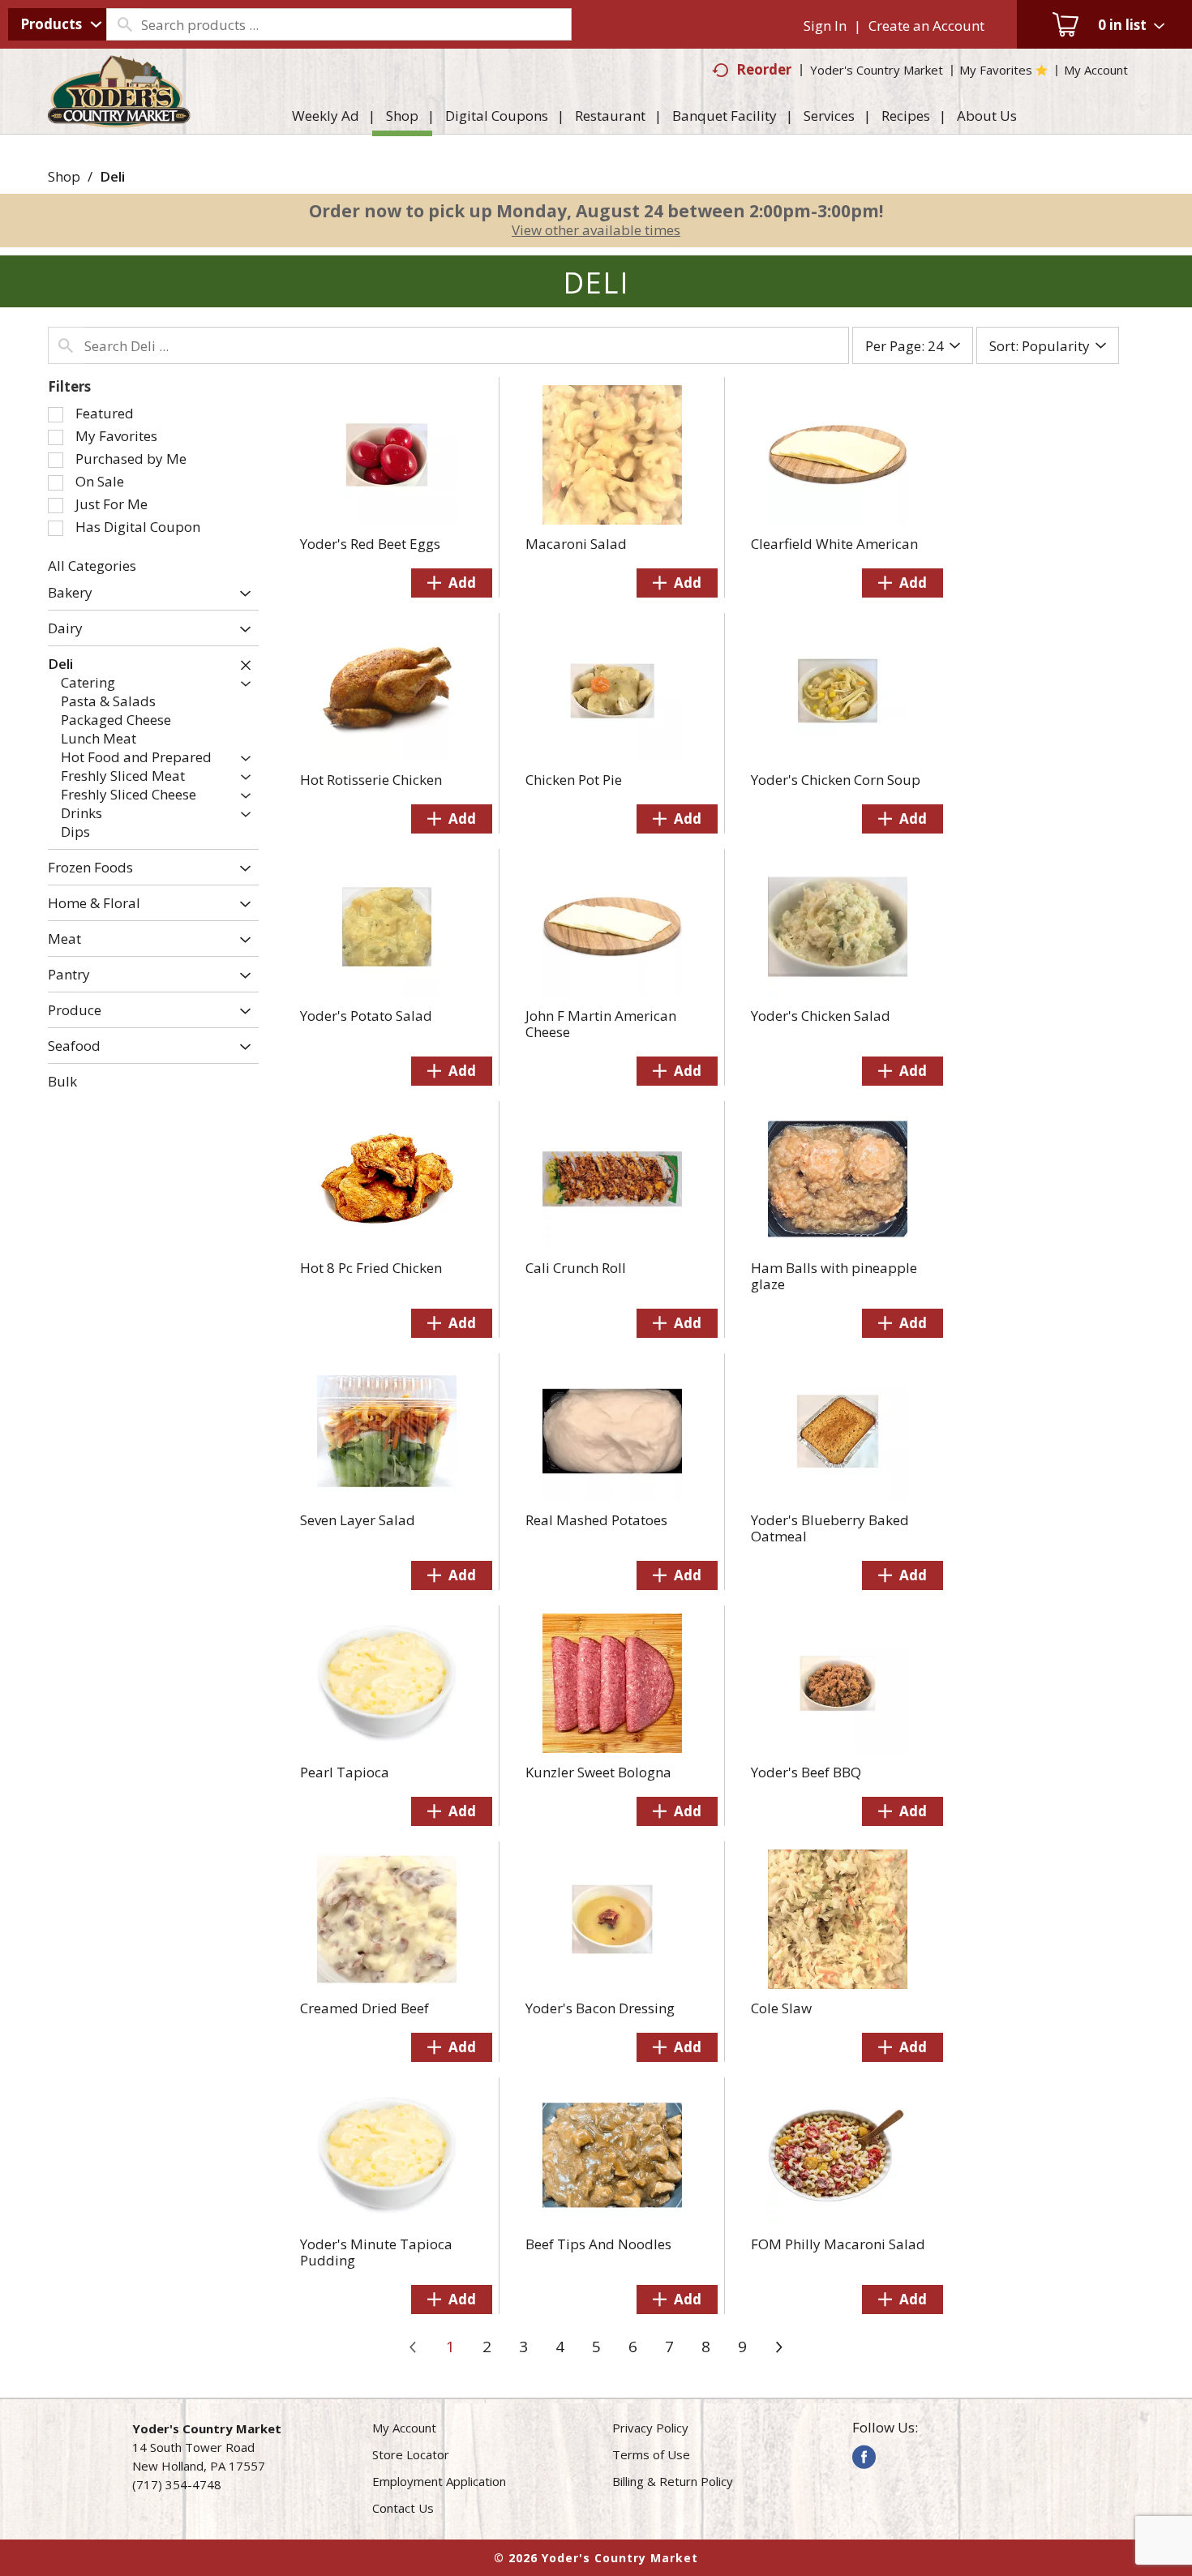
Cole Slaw (781, 2008)
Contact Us (403, 2508)
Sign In (825, 26)
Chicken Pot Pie (574, 780)
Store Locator (411, 2454)
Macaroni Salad (576, 544)
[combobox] (57, 24)
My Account (404, 2428)
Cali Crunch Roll (576, 1268)
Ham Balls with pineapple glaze (834, 1276)
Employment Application (439, 2481)
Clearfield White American (834, 544)
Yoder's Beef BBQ (806, 1772)
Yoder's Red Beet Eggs (370, 544)
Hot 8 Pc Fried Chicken (371, 1268)
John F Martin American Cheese (601, 1024)
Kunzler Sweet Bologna (598, 1772)
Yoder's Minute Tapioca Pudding (376, 2252)
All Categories (92, 566)
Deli (112, 176)
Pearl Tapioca (345, 1772)
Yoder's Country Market (877, 70)
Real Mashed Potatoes (596, 1520)
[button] (241, 594)
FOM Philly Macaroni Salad (838, 2244)
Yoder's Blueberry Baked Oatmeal (830, 1528)
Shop (64, 176)
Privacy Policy (650, 2428)
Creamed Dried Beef (364, 2008)
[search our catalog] (124, 24)
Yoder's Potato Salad (366, 1016)
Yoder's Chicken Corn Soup (836, 780)
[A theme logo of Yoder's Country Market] (120, 120)
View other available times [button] (596, 230)
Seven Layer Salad (358, 1520)
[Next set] (778, 2347)
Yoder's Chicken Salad (821, 1016)
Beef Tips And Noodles (598, 2244)
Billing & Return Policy (673, 2481)
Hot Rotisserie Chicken (371, 780)
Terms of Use (651, 2454)
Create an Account (926, 26)
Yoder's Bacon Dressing (600, 2008)
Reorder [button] (764, 69)
